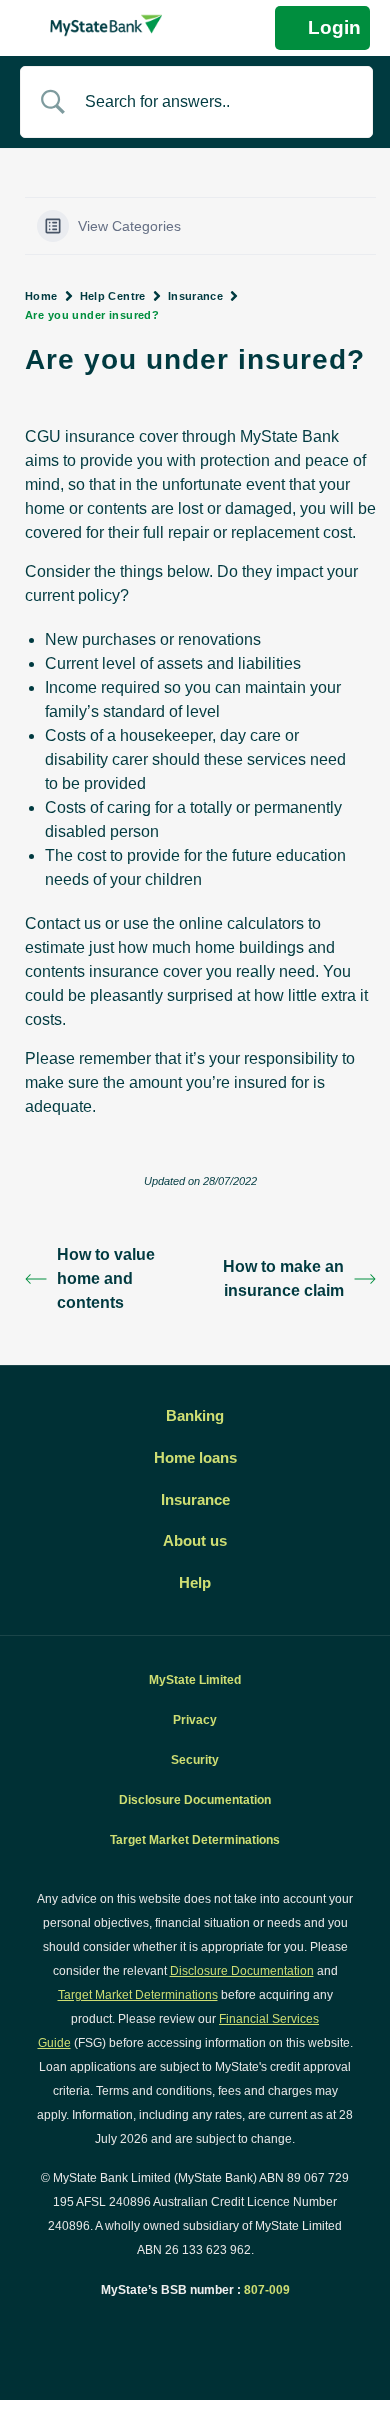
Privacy (195, 1720)
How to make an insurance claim (283, 1278)
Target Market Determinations (195, 1840)
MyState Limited (195, 1680)
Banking (195, 1416)
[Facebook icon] (174, 2327)
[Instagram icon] (216, 2327)
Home (41, 296)
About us (195, 1541)
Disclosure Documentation (195, 1800)
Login (334, 27)
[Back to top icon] (350, 2383)
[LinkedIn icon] (195, 2327)
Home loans (195, 1458)
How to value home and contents (106, 1278)
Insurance (195, 296)
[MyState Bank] (106, 25)
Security (195, 1760)
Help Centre (113, 296)
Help (195, 1583)
